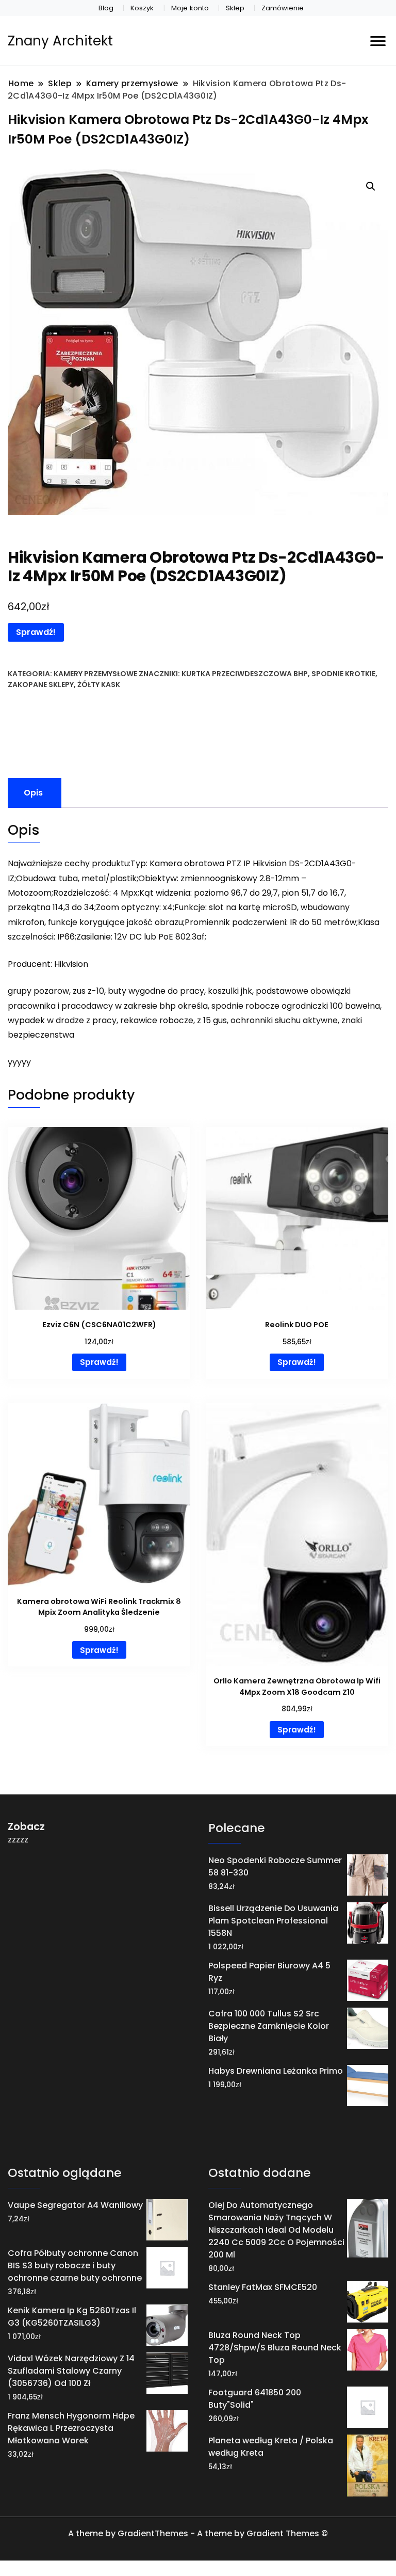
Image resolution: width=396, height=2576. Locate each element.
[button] (371, 186)
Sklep (235, 8)
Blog (106, 8)
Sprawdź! (36, 632)
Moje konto (190, 8)
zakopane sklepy (41, 685)
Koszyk (142, 8)
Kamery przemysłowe (95, 674)
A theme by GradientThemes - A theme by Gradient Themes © (198, 2533)
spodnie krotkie (343, 674)
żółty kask (99, 685)
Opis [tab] (33, 793)
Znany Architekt (60, 41)
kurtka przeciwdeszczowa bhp (245, 674)
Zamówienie (283, 8)
